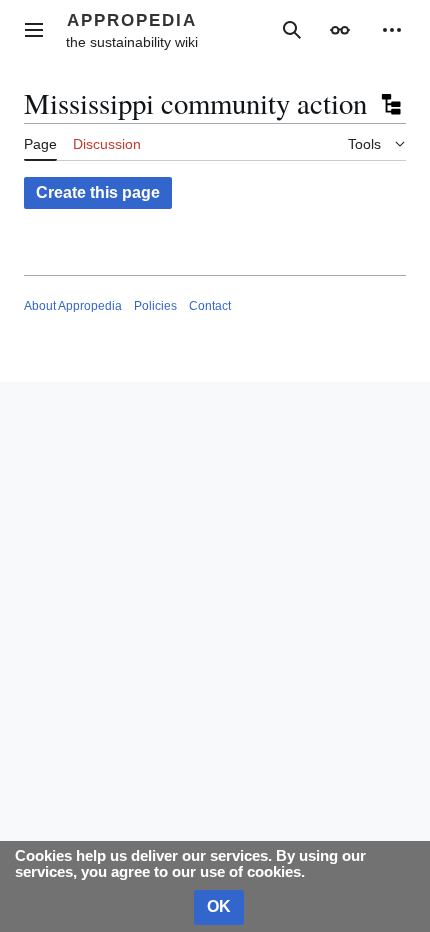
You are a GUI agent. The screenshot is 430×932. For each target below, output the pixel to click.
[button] (34, 30)
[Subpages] (390, 104)
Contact (210, 306)
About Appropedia (73, 306)
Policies (155, 306)
